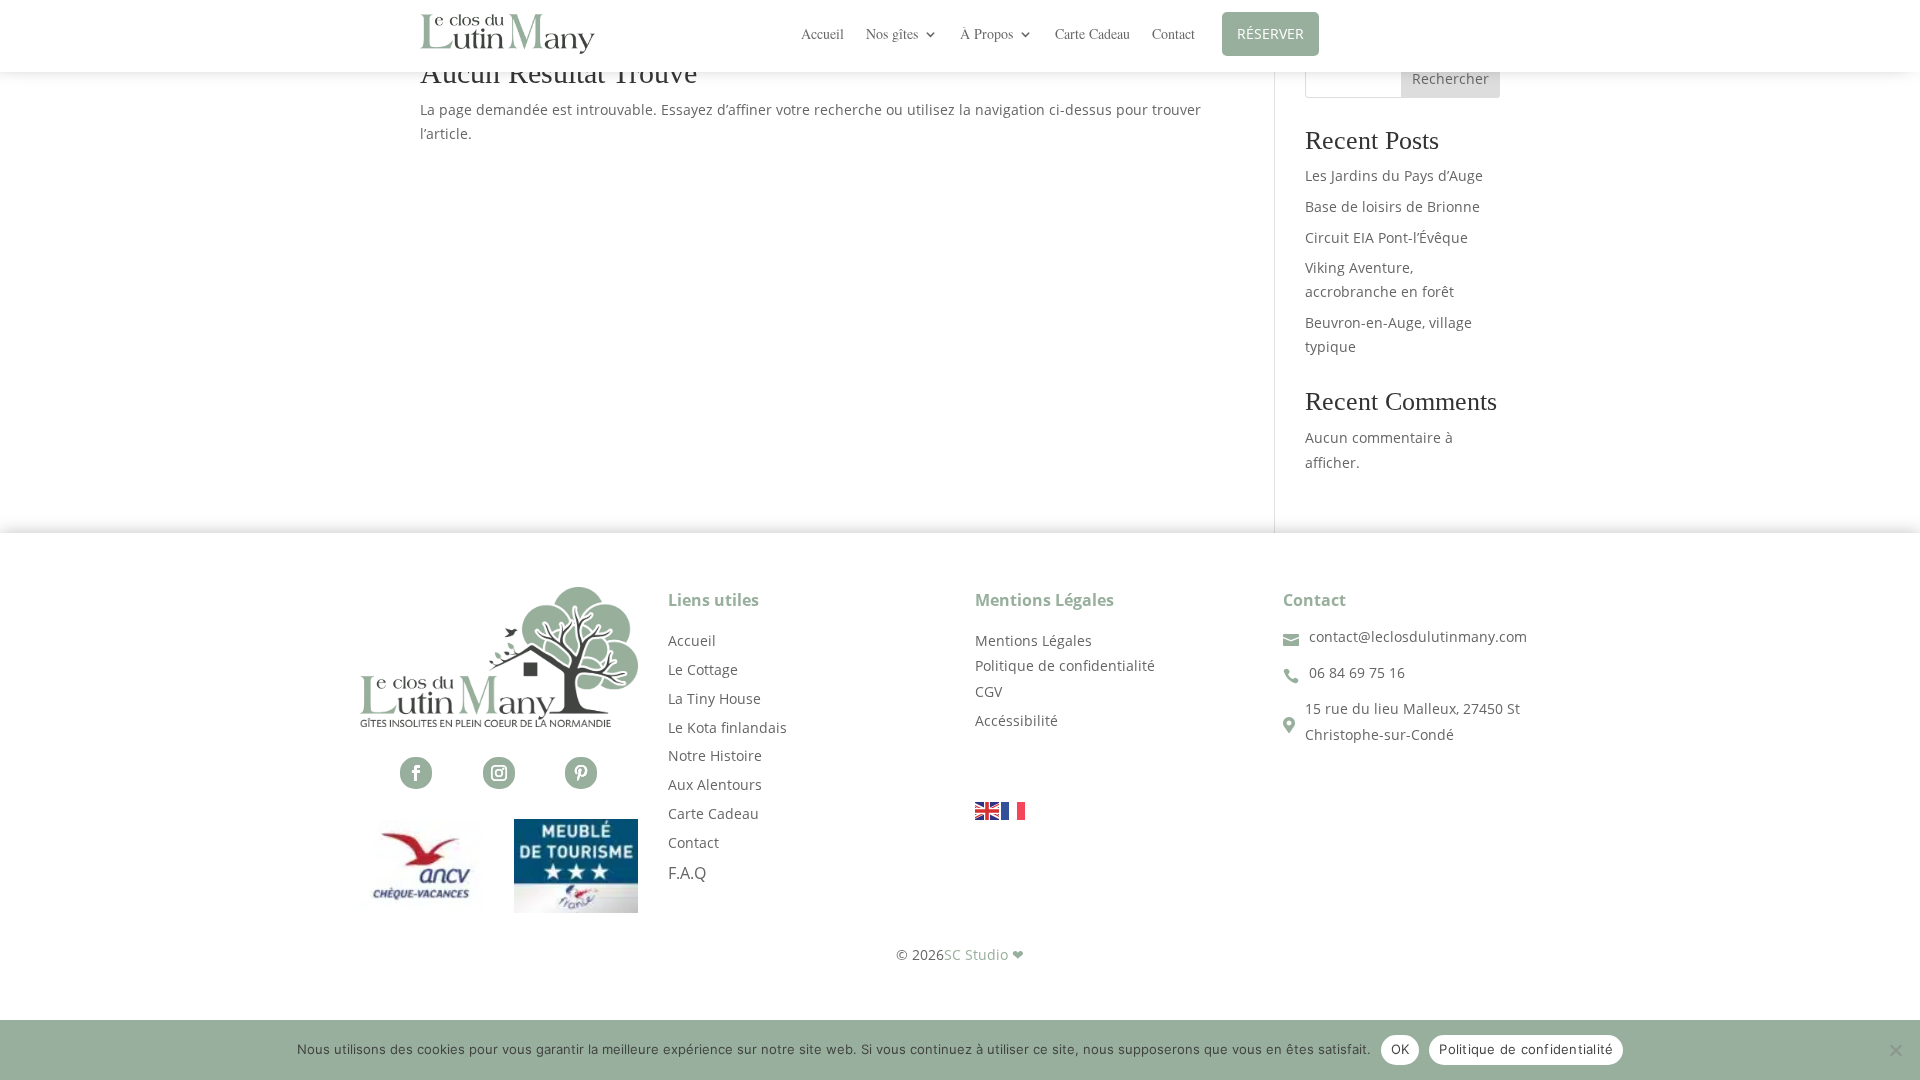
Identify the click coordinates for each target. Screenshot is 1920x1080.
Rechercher (1450, 78)
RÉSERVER (1270, 33)
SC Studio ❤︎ (984, 954)
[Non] (1895, 1050)
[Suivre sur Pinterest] (581, 773)
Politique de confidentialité (1526, 1049)
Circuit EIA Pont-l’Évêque (1386, 237)
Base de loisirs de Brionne (1392, 206)
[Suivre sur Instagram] (499, 773)
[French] (1014, 808)
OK (1400, 1049)
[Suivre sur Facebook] (416, 773)
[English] (988, 808)
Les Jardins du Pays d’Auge (1394, 175)
